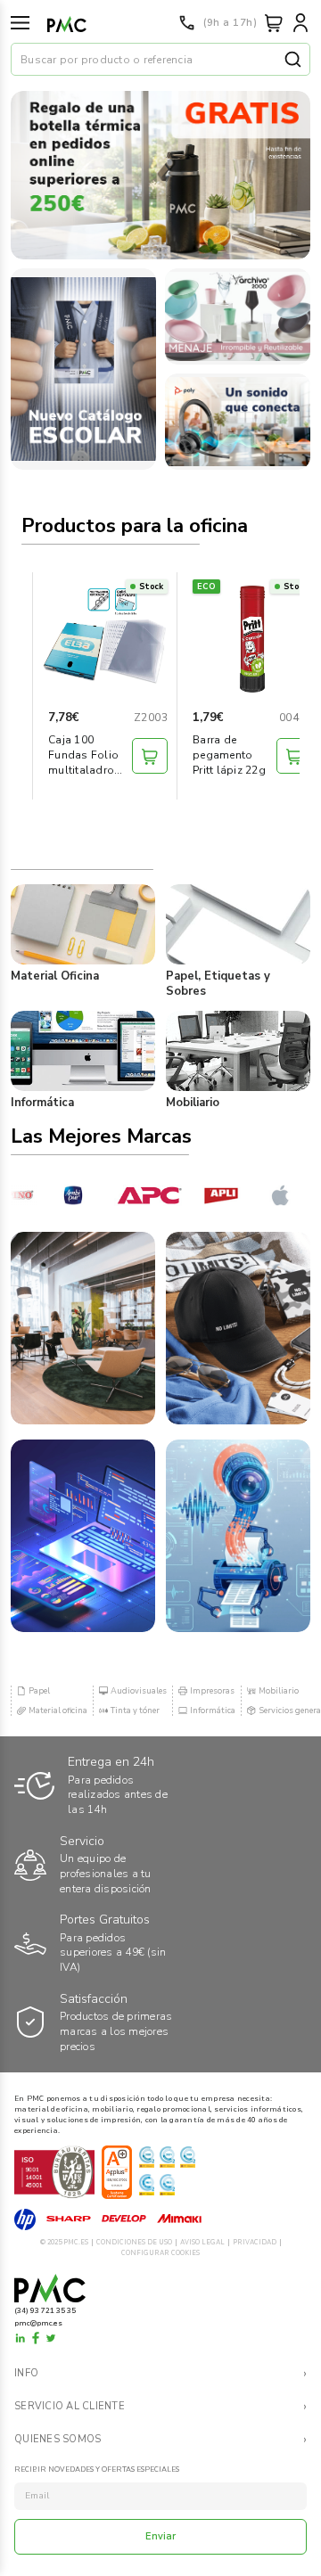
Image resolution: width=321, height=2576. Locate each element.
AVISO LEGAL (202, 2242)
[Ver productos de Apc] (134, 1195)
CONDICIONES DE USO (134, 2242)
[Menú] (20, 23)
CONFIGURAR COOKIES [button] (160, 2253)
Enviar (161, 2536)
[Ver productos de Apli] (206, 1195)
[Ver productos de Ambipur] (62, 1195)
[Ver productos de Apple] (270, 1195)
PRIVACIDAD (255, 2242)
